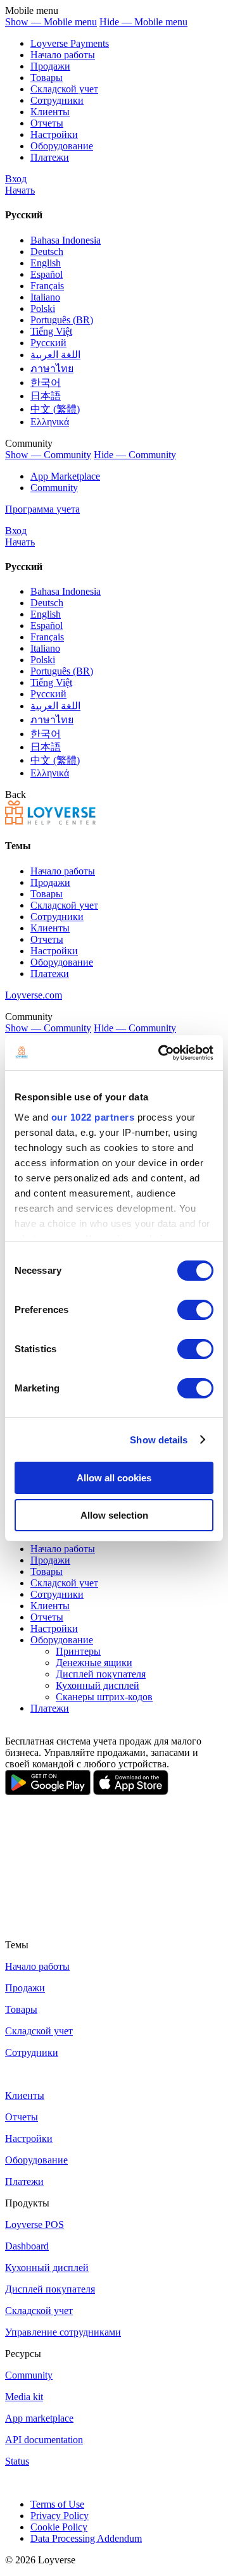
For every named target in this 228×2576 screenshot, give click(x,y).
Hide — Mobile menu (143, 22)
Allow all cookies (114, 1478)
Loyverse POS (35, 2224)
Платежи (50, 157)
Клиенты (50, 112)
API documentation (44, 2440)
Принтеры (78, 1651)
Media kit (24, 2397)
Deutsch (47, 252)
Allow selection (114, 1515)
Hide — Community (135, 455)
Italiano (45, 297)
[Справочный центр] (50, 821)
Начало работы (63, 55)
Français (47, 286)
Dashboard (27, 2246)
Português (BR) (62, 320)
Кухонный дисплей (98, 1685)
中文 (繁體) (55, 409)
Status (17, 2461)
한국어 (46, 383)
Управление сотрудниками (63, 2332)
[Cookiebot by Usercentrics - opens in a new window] (161, 1053)
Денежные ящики (94, 1663)
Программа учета (42, 509)
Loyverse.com (34, 995)
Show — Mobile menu (51, 22)
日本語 (46, 396)
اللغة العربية (55, 355)
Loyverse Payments (70, 43)
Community (54, 488)
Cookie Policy (59, 2527)
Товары (47, 78)
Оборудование (62, 146)
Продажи (50, 66)
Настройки (54, 134)
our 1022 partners (93, 1117)
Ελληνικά (50, 422)
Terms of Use (57, 2504)
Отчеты (47, 123)
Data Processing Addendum (86, 2538)
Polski (43, 308)
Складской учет (39, 2311)
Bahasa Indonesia (66, 240)
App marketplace (39, 2418)
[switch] (195, 1310)
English (46, 263)
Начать (20, 190)
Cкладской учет (64, 89)
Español (47, 274)
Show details (159, 1440)
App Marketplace (65, 476)
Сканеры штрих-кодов (104, 1697)
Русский (48, 343)
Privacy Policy (60, 2516)
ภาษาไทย (52, 369)
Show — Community (48, 455)
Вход (16, 179)
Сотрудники (57, 100)
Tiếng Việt (51, 331)
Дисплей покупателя (101, 1674)
